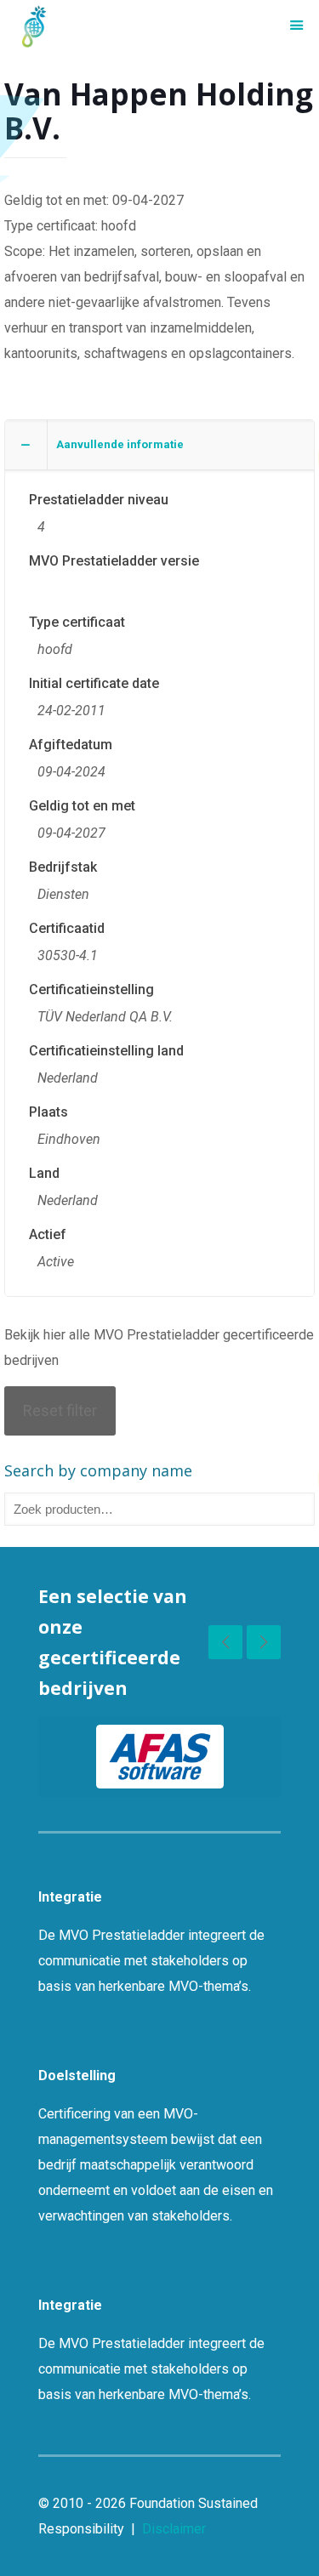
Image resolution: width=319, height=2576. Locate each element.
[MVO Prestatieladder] (34, 26)
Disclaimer (174, 2529)
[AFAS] (159, 1757)
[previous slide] (225, 1642)
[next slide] (264, 1642)
